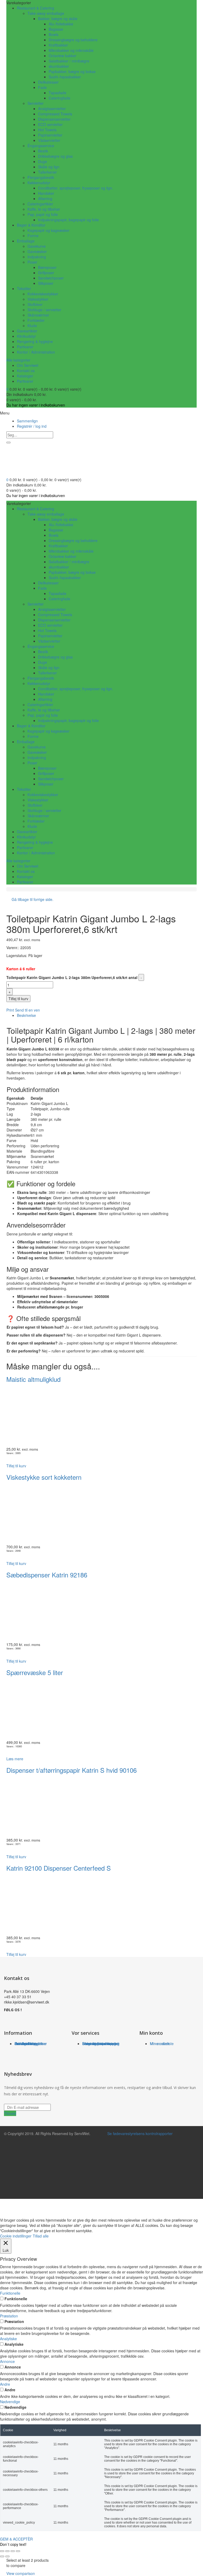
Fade (42, 87)
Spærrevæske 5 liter (35, 1672)
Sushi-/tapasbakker (65, 77)
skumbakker (59, 66)
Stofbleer (35, 304)
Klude (32, 326)
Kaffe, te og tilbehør (44, 209)
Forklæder (36, 320)
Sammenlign (27, 421)
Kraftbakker (58, 45)
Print (11, 1010)
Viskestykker (38, 299)
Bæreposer (47, 267)
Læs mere (15, 1759)
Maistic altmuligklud (33, 1379)
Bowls (54, 34)
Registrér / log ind (32, 426)
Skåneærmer (38, 315)
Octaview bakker (63, 56)
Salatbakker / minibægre (69, 61)
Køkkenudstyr (39, 183)
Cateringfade (59, 98)
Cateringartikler (40, 204)
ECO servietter (50, 124)
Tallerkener (47, 172)
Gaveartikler (27, 331)
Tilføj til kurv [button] (16, 1466)
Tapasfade (57, 93)
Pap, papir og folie (43, 214)
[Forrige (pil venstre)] (2, 2556)
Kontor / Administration (36, 352)
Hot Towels (47, 130)
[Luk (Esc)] (18, 2551)
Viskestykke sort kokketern (44, 1477)
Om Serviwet (28, 365)
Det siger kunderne (31, 2043)
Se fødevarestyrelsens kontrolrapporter (139, 2133)
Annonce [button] (7, 2361)
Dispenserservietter (54, 119)
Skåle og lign (49, 167)
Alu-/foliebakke (61, 24)
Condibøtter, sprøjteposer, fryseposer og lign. (76, 188)
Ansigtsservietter (52, 109)
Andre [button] (5, 2384)
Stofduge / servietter (44, 310)
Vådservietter (49, 140)
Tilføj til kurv (18, 999)
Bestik (43, 151)
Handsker (46, 193)
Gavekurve (37, 246)
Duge (43, 161)
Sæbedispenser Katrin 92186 (47, 1575)
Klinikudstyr (26, 336)
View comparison (21, 2573)
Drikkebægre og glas (55, 156)
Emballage (26, 241)
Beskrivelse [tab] (26, 1015)
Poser (32, 262)
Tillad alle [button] (41, 2236)
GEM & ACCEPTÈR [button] (16, 2539)
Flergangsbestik (41, 177)
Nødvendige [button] (10, 2402)
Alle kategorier (18, 360)
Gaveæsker (37, 251)
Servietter (36, 103)
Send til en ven (27, 1010)
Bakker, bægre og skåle (58, 19)
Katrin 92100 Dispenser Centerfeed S (59, 1868)
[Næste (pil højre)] (7, 2556)
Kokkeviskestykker (43, 294)
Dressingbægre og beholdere (73, 40)
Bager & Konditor (31, 225)
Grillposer (46, 273)
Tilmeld (10, 2113)
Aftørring (45, 198)
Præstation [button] (9, 2316)
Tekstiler (24, 288)
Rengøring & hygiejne (35, 341)
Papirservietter (50, 135)
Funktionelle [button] (10, 2293)
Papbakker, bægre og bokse (72, 71)
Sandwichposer (51, 278)
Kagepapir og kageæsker (49, 230)
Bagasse (56, 29)
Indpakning (37, 257)
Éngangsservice (41, 146)
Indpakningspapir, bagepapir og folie (68, 220)
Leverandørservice (98, 2043)
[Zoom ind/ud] (2, 2551)
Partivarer (25, 347)
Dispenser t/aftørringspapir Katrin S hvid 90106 (71, 1770)
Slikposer (46, 283)
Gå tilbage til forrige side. (33, 899)
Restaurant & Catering (36, 8)
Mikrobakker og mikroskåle (71, 50)
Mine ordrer (160, 2043)
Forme (33, 236)
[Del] (13, 2551)
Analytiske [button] (8, 2339)
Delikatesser (48, 82)
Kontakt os (26, 371)
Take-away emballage (46, 13)
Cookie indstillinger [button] (16, 2236)
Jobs (19, 2043)
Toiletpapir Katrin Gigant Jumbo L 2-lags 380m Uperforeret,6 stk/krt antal (72, 977)
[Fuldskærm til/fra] (7, 2551)
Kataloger (25, 376)
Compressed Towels (55, 114)
